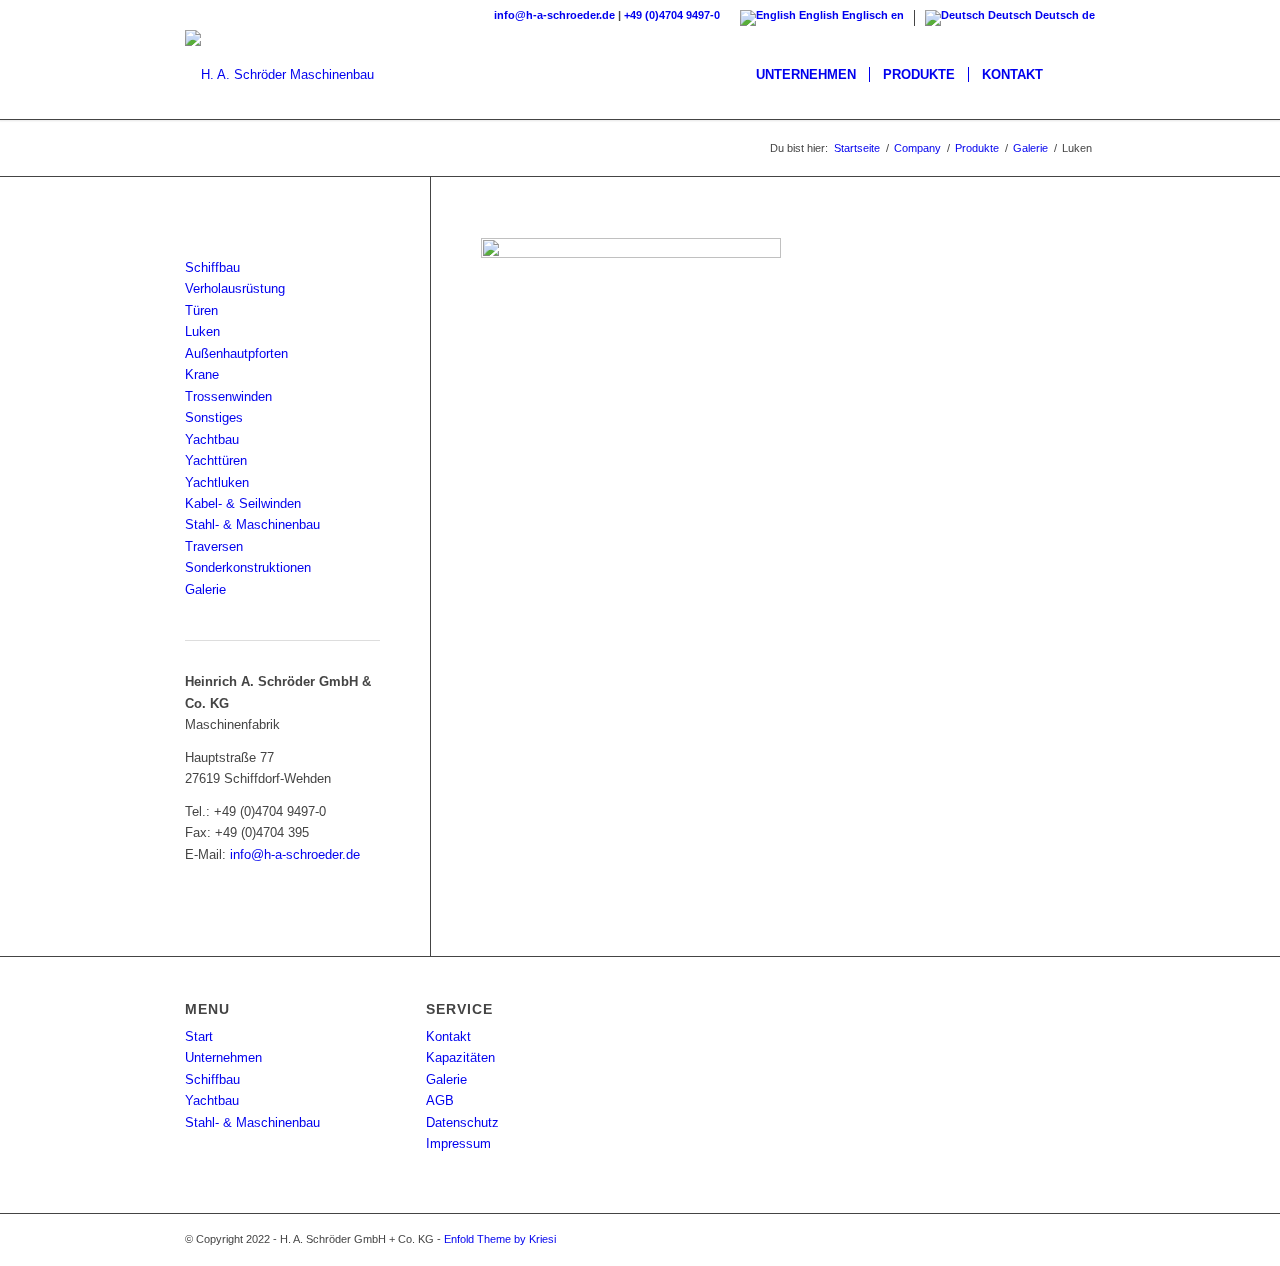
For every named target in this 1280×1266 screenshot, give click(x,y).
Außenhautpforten (236, 353)
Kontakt (448, 1036)
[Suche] (1075, 75)
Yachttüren (216, 460)
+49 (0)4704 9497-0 (672, 15)
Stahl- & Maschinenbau (252, 524)
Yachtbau (212, 439)
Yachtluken (217, 482)
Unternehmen (223, 1057)
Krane (202, 374)
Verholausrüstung (235, 288)
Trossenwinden (228, 396)
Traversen (214, 546)
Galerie (205, 589)
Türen (201, 310)
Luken (202, 331)
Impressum (458, 1143)
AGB (440, 1100)
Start (199, 1036)
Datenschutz (462, 1122)
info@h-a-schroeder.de (554, 15)
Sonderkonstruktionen (248, 567)
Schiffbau (212, 267)
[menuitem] (806, 75)
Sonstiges (214, 417)
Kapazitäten (460, 1057)
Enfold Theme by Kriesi (500, 1239)
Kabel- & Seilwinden (243, 503)
